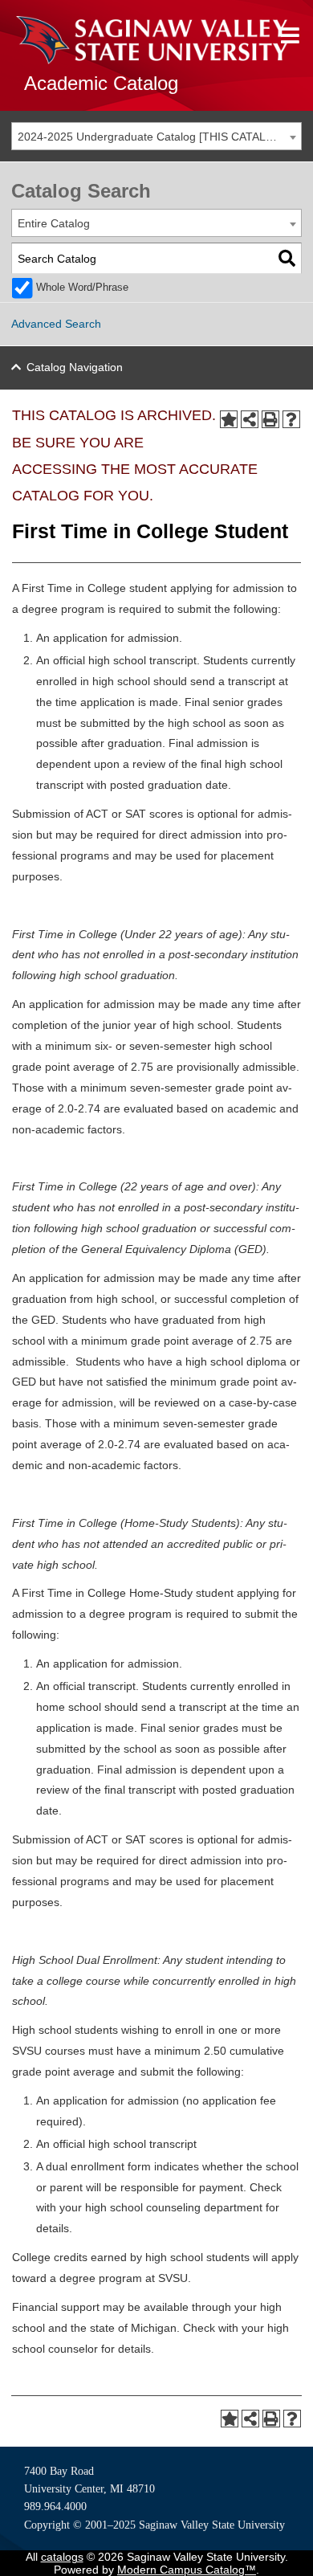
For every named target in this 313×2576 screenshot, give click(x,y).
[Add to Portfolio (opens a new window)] (229, 419)
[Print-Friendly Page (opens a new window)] (270, 419)
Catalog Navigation (75, 367)
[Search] (287, 258)
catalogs (62, 2557)
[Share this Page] (250, 419)
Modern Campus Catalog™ (187, 2570)
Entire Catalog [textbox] (54, 223)
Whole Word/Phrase (82, 288)
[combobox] (156, 136)
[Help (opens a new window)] (291, 419)
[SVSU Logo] (152, 40)
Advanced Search (56, 324)
